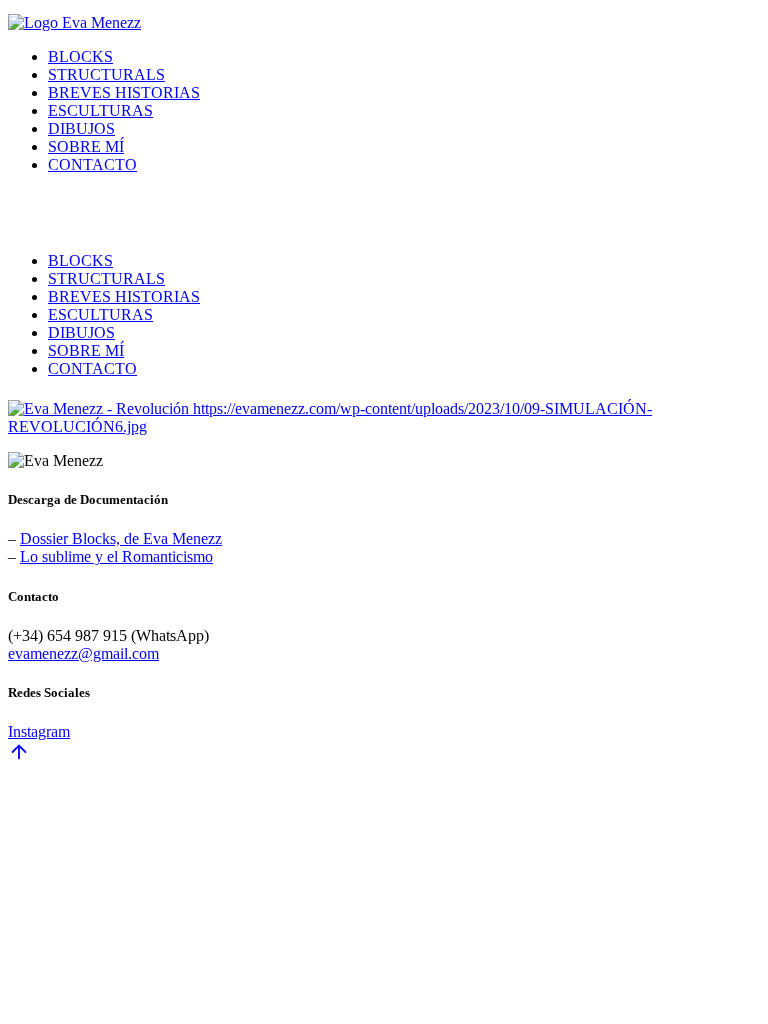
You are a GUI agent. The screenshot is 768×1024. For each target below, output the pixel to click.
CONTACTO (92, 164)
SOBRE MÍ (86, 146)
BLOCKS (80, 56)
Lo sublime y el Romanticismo (116, 556)
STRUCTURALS (106, 74)
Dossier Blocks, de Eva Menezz (121, 538)
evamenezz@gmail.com (83, 653)
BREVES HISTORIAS (124, 92)
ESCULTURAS (100, 110)
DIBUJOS (81, 128)
